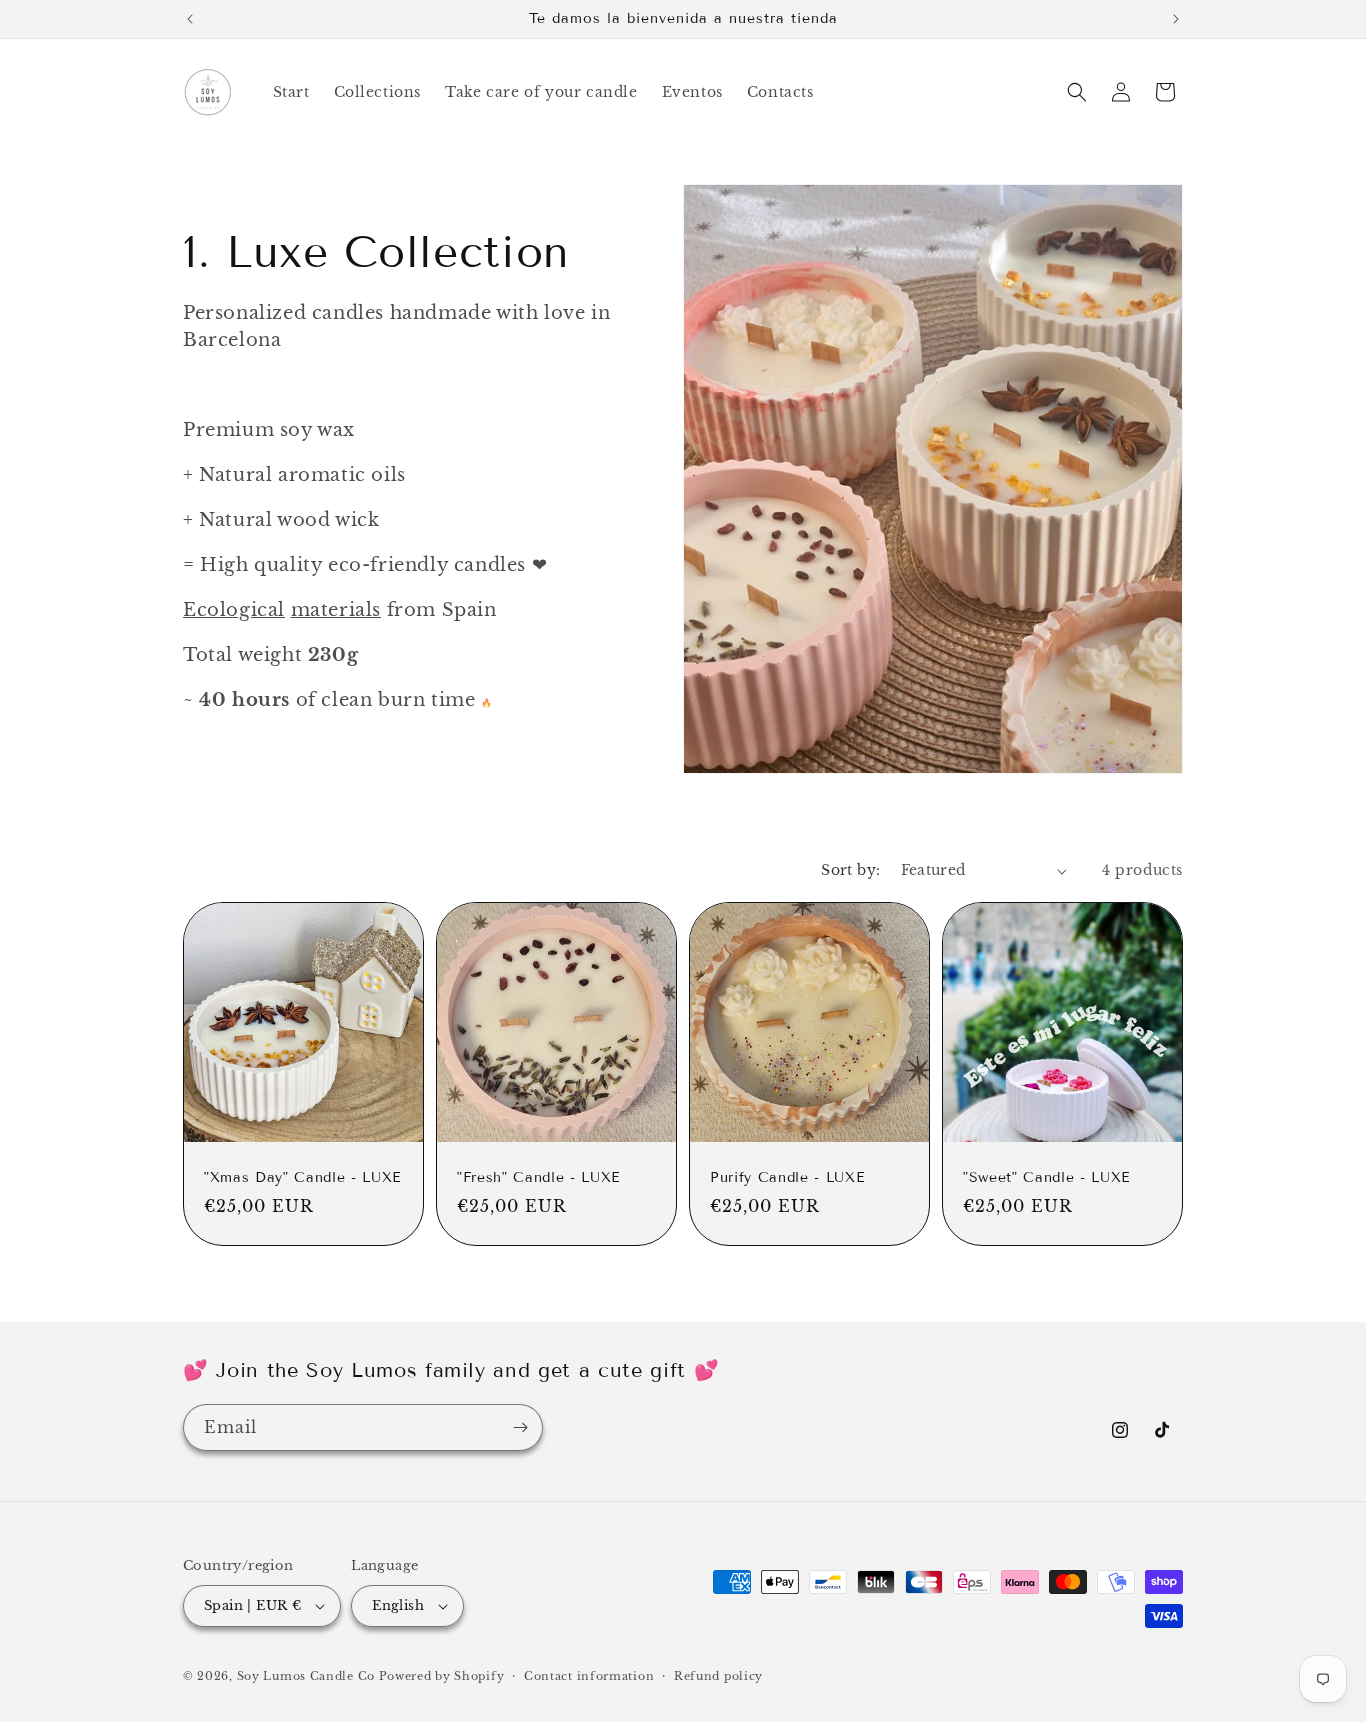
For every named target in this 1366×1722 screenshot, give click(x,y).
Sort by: (850, 870)
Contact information (589, 1676)
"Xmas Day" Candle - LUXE (302, 1177)
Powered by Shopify (442, 1676)
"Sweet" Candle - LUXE (1046, 1177)
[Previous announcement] (190, 19)
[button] (1077, 92)
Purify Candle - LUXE (787, 1177)
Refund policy (718, 1676)
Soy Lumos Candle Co (306, 1676)
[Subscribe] (520, 1427)
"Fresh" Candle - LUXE (538, 1177)
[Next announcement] (1176, 19)
